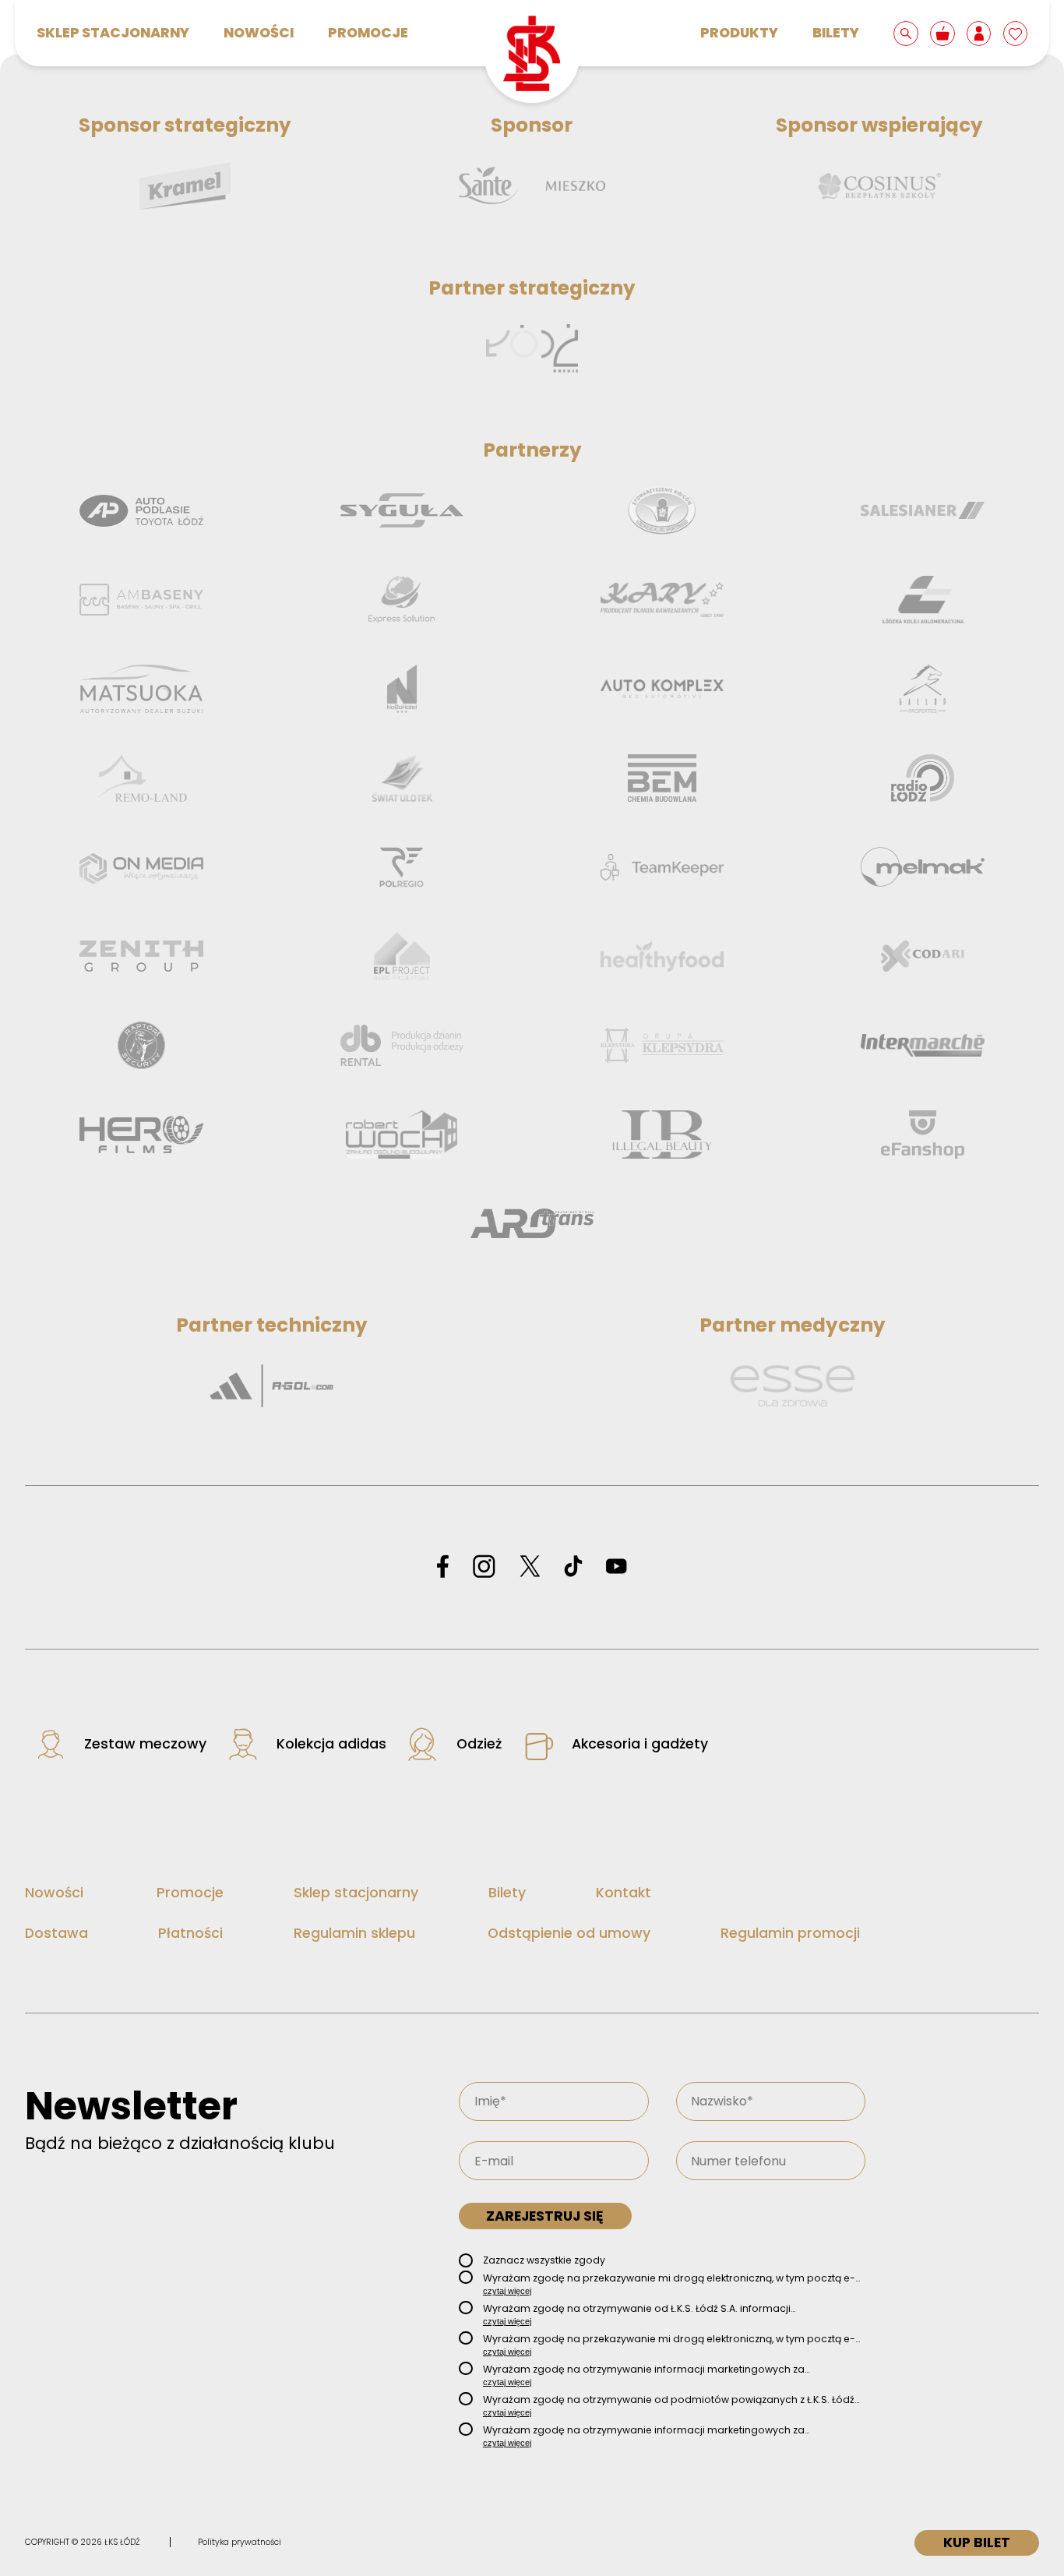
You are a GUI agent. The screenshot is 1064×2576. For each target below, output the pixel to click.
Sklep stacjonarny (113, 33)
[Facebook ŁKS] (443, 1567)
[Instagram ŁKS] (484, 1567)
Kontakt (624, 1893)
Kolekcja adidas (331, 1744)
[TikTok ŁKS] (573, 1567)
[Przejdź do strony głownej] (532, 55)
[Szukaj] (907, 33)
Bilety (836, 33)
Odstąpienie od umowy (569, 1933)
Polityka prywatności (240, 2542)
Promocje (368, 33)
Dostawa (56, 1933)
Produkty (739, 33)
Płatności (190, 1933)
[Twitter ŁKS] (530, 1567)
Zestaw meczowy (145, 1744)
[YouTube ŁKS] (616, 1567)
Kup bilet (977, 2542)
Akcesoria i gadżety (640, 1744)
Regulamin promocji (790, 1933)
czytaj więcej (507, 2291)
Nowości (259, 33)
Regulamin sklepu (354, 1933)
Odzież (479, 1744)
